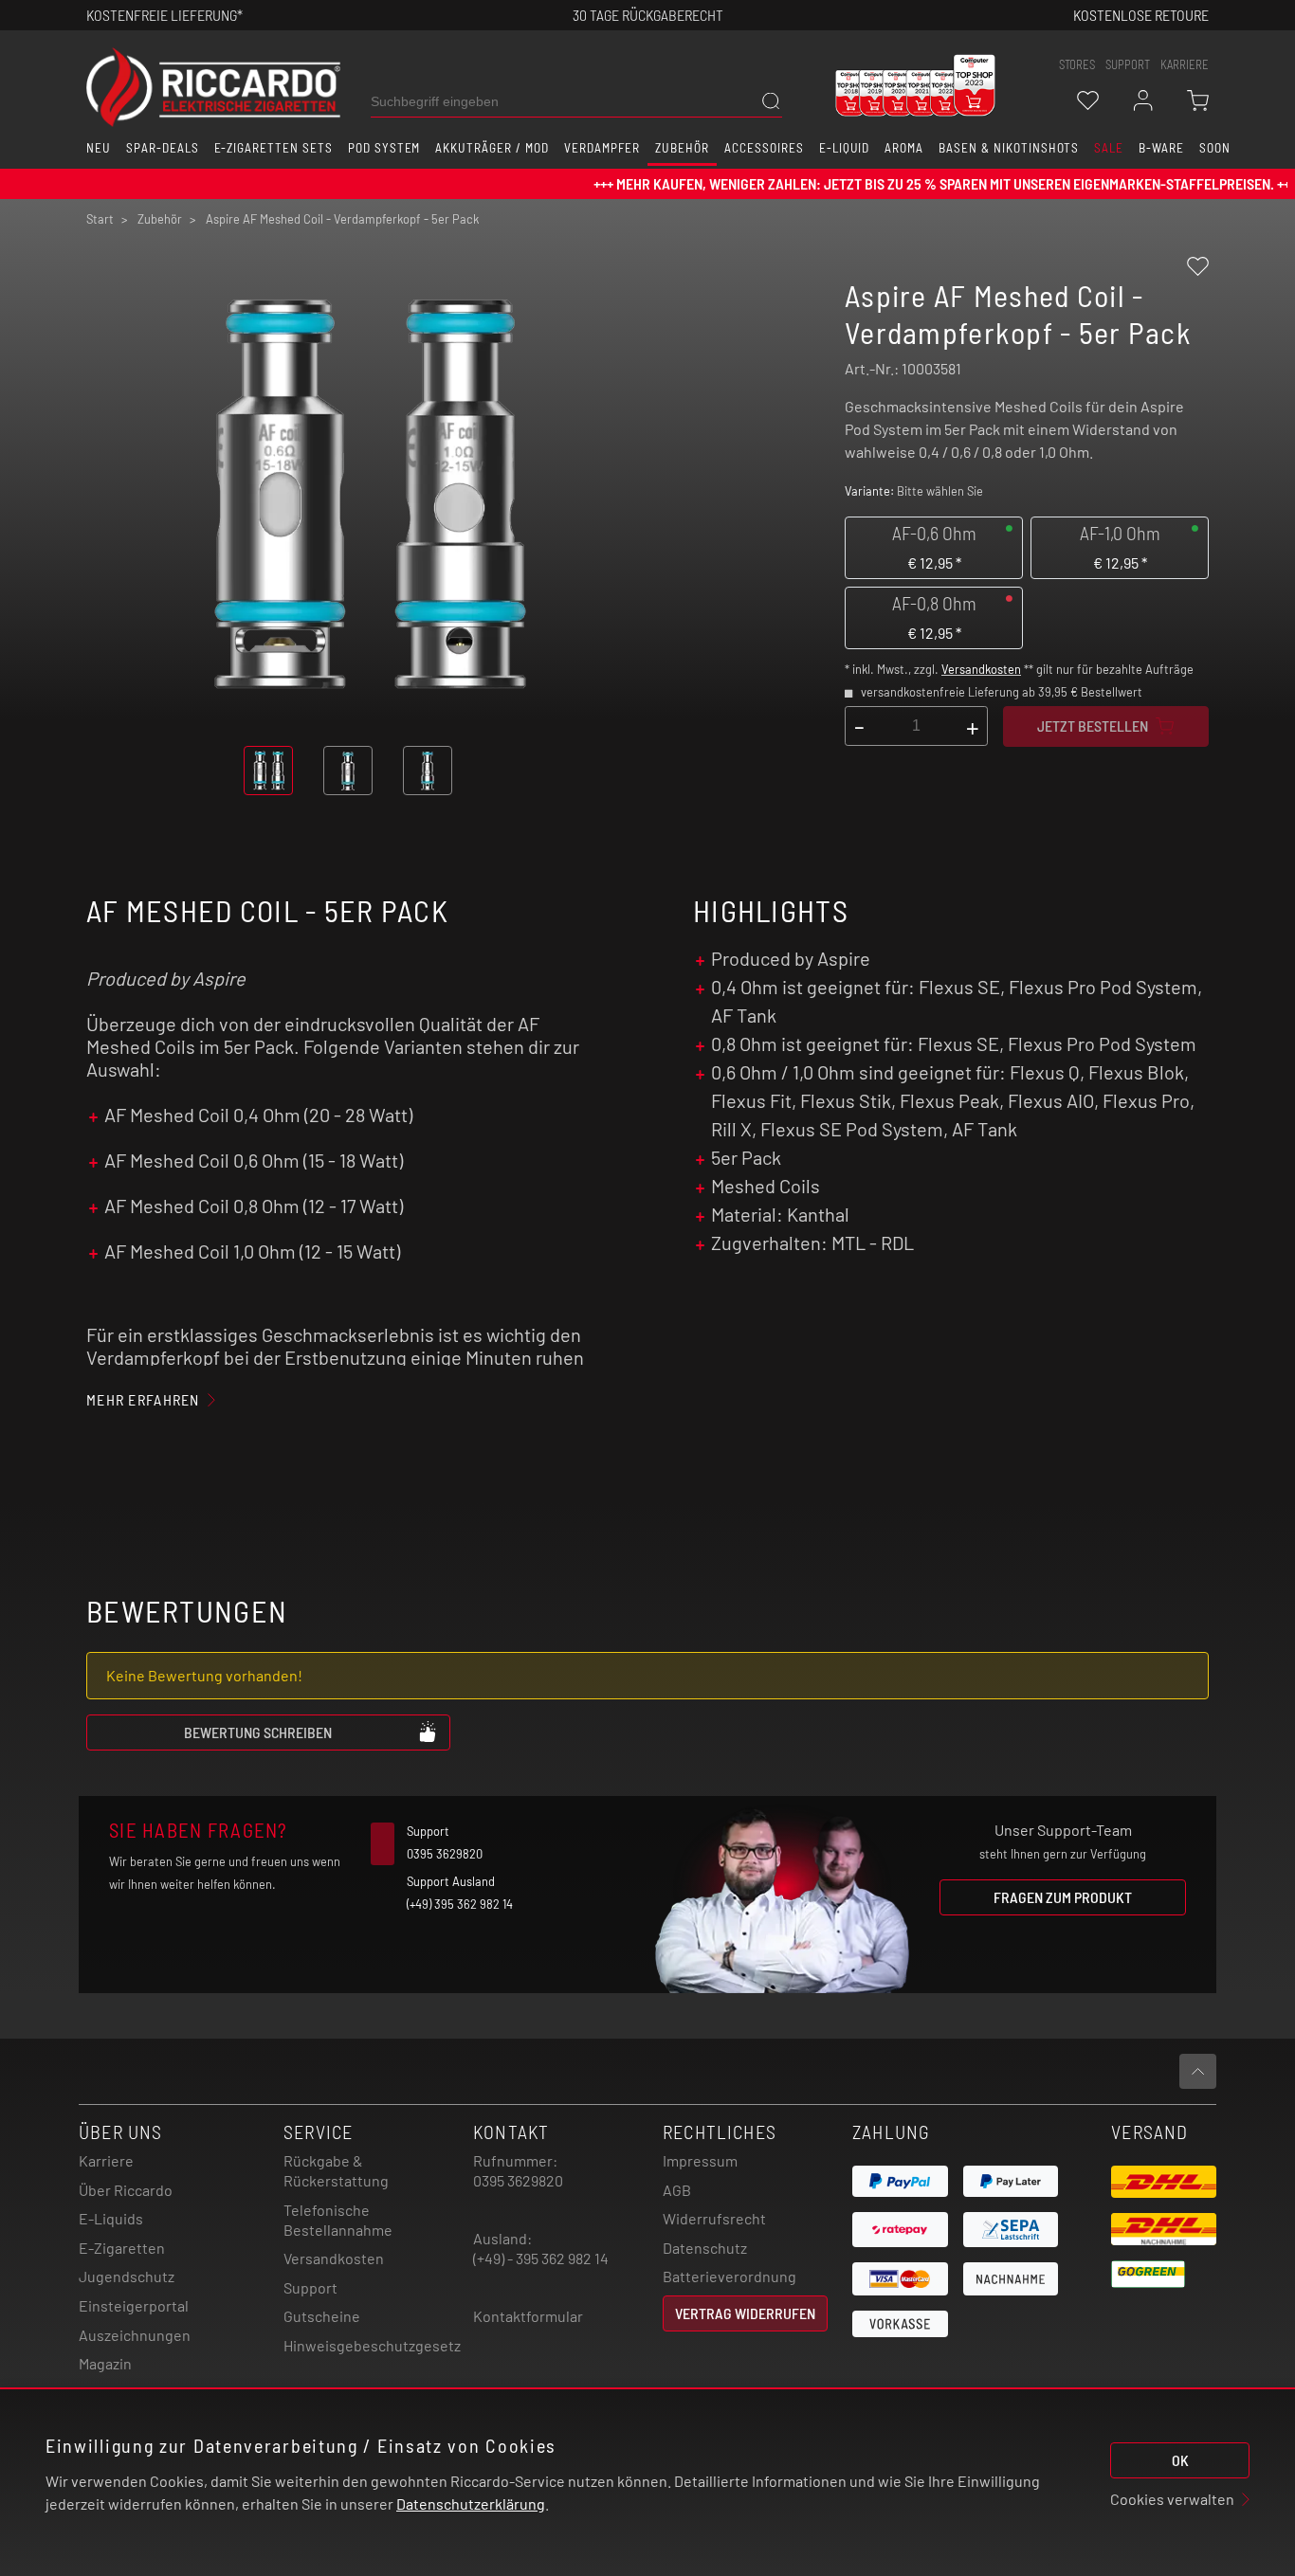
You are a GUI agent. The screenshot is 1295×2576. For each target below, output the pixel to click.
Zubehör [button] (682, 148)
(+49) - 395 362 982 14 (541, 2258)
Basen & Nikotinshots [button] (1009, 148)
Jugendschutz (127, 2276)
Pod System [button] (384, 148)
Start (100, 219)
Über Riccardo (126, 2190)
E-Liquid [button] (845, 148)
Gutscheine (322, 2316)
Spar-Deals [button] (163, 148)
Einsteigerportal (134, 2305)
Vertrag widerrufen (745, 2313)
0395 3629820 (518, 2180)
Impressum (700, 2160)
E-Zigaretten (122, 2248)
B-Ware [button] (1161, 148)
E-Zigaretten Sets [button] (274, 148)
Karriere (1185, 64)
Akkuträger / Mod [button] (492, 148)
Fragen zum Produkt (1063, 1897)
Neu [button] (99, 148)
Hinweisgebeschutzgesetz (372, 2345)
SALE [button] (1109, 148)
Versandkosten (981, 669)
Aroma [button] (904, 148)
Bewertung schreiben (258, 1732)
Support (310, 2287)
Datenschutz (705, 2248)
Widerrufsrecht (714, 2218)
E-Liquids (111, 2218)
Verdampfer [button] (602, 148)
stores (1077, 64)
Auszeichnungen (135, 2335)
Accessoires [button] (764, 148)
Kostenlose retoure (1141, 15)
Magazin (105, 2363)
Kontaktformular (528, 2316)
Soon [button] (1215, 148)
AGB (677, 2190)
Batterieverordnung (730, 2276)
